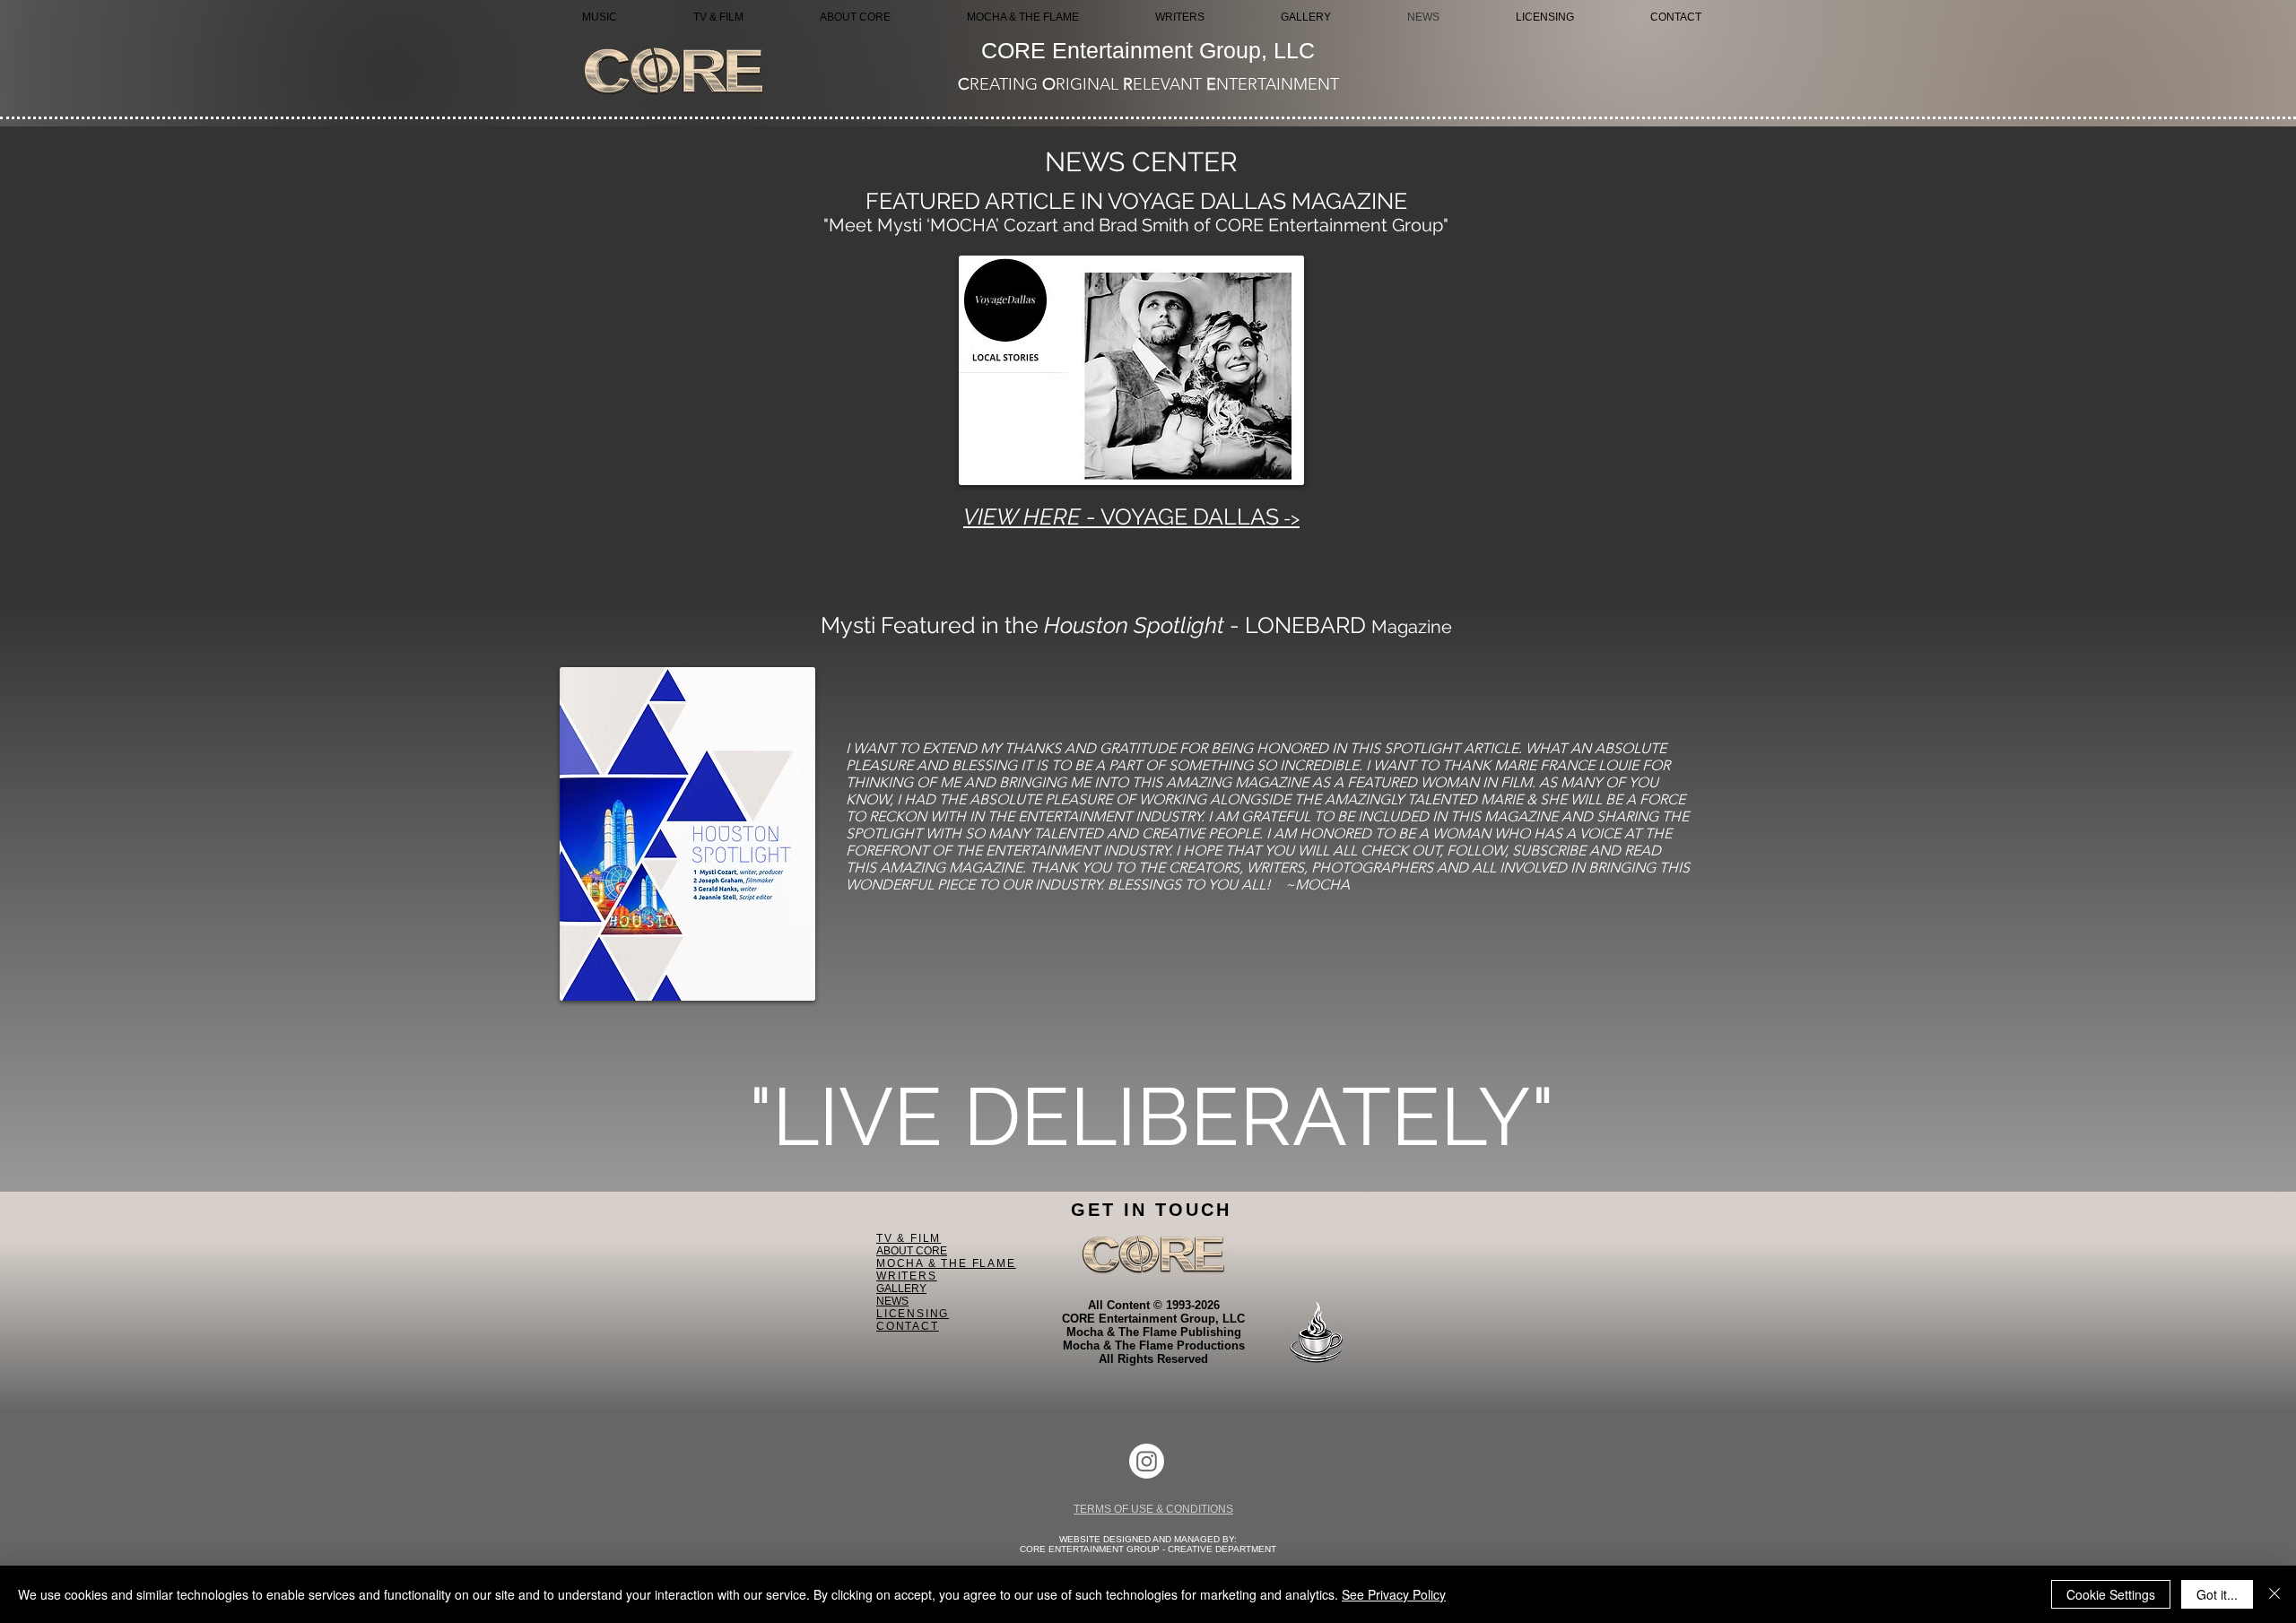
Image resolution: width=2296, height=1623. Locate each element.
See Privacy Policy (1394, 1594)
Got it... (2217, 1594)
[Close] (2274, 1594)
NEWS (892, 1301)
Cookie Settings (2111, 1594)
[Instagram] (1147, 1461)
